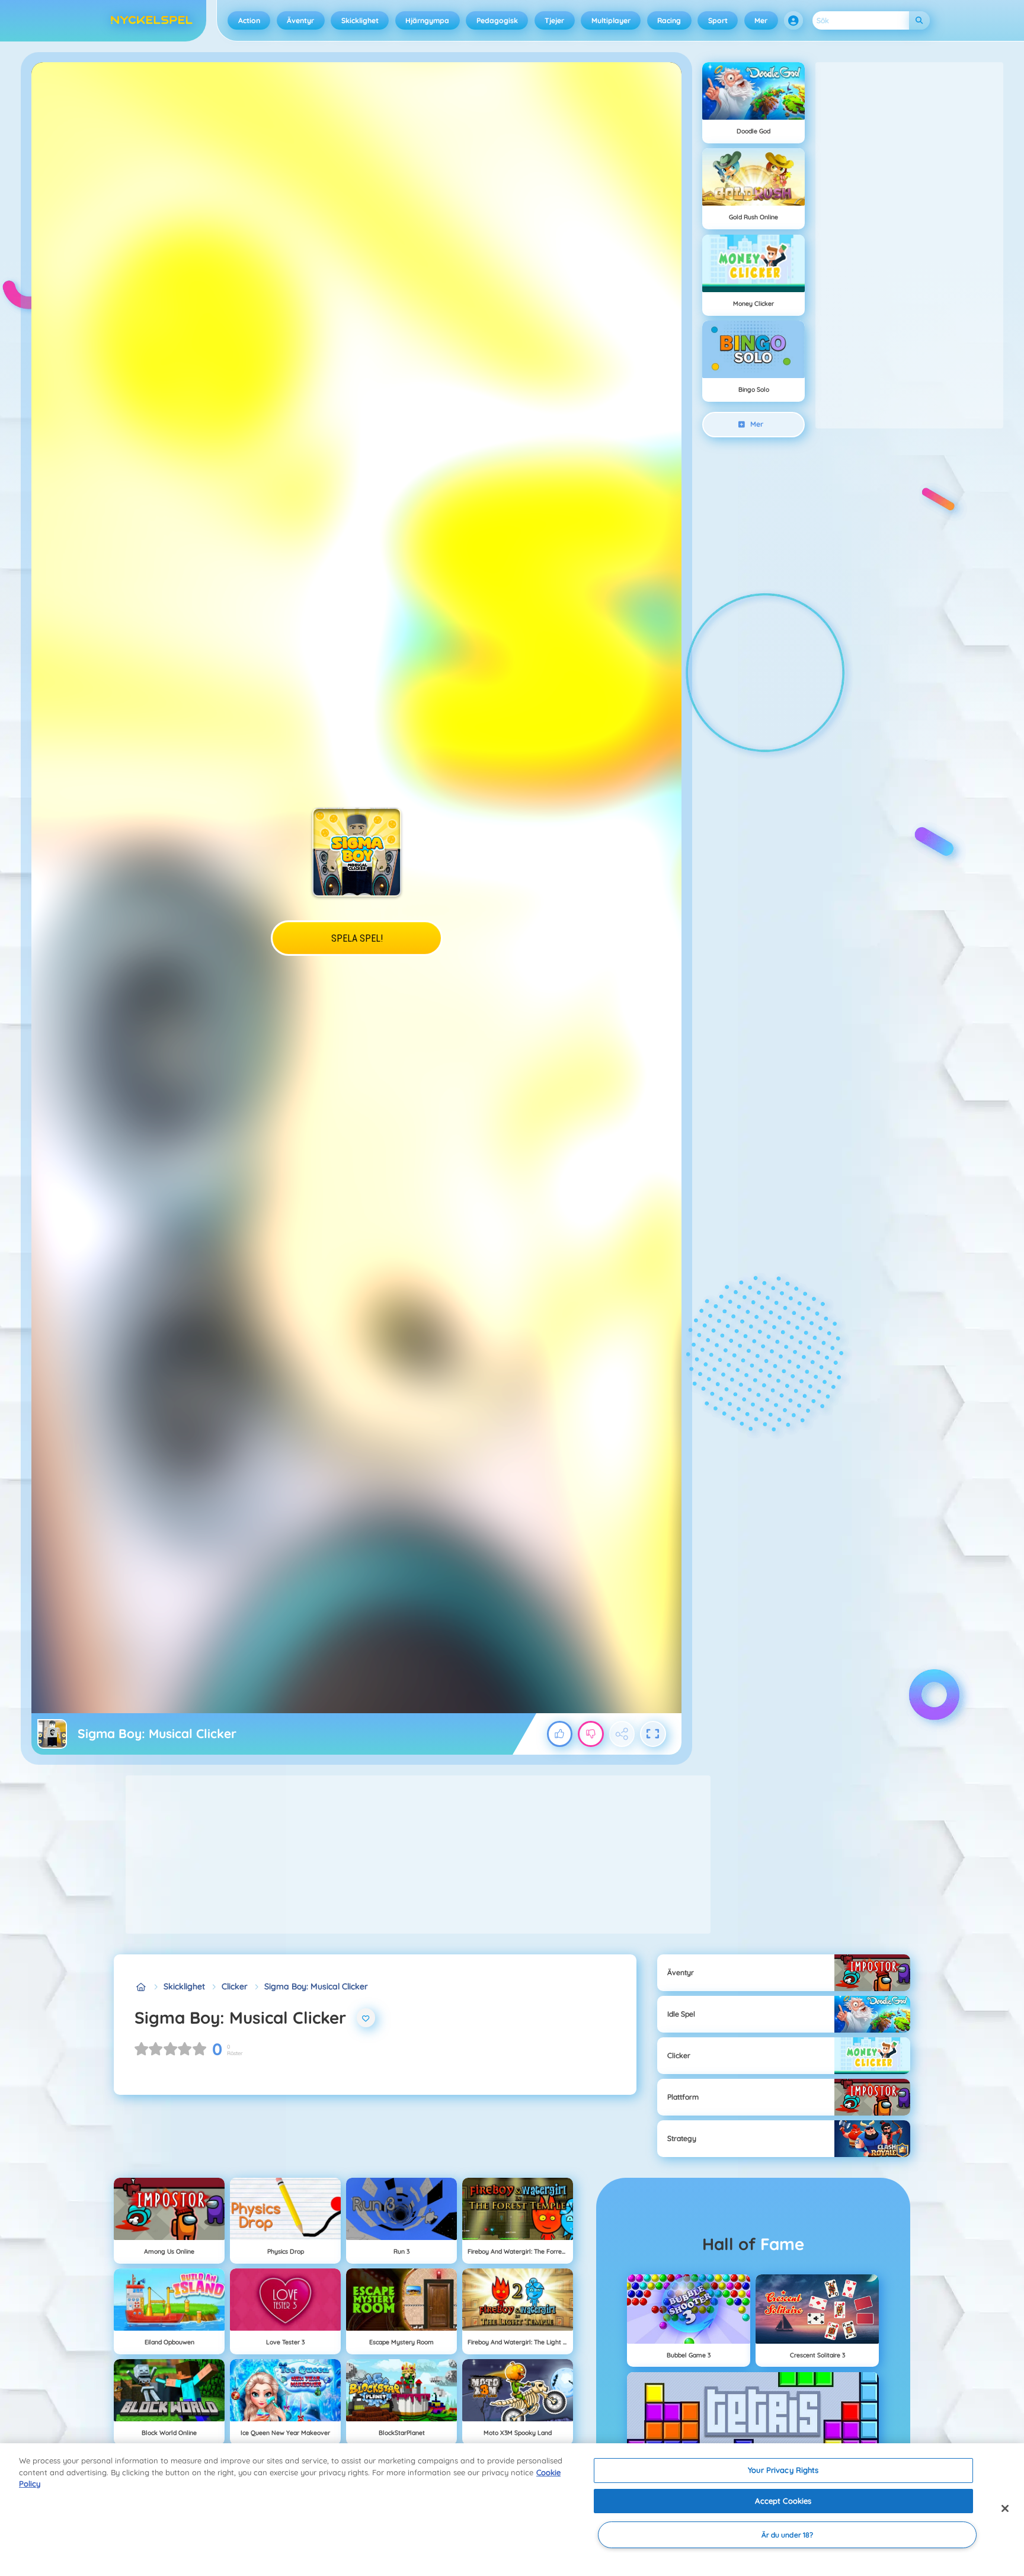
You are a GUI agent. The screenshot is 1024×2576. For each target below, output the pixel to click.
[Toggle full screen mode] (653, 1734)
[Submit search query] (919, 20)
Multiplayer (611, 20)
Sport (718, 20)
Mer (761, 20)
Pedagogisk (497, 20)
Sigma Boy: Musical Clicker (316, 1986)
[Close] (1005, 2508)
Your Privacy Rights (783, 2470)
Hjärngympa (427, 20)
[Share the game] (622, 1734)
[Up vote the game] (560, 1734)
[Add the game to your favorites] (366, 2018)
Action (249, 20)
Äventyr (300, 20)
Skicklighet (360, 20)
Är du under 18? (788, 2535)
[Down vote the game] (591, 1734)
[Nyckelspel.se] (141, 1987)
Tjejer (554, 20)
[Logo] (152, 21)
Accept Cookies (783, 2501)
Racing (669, 20)
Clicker (235, 1986)
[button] (793, 21)
